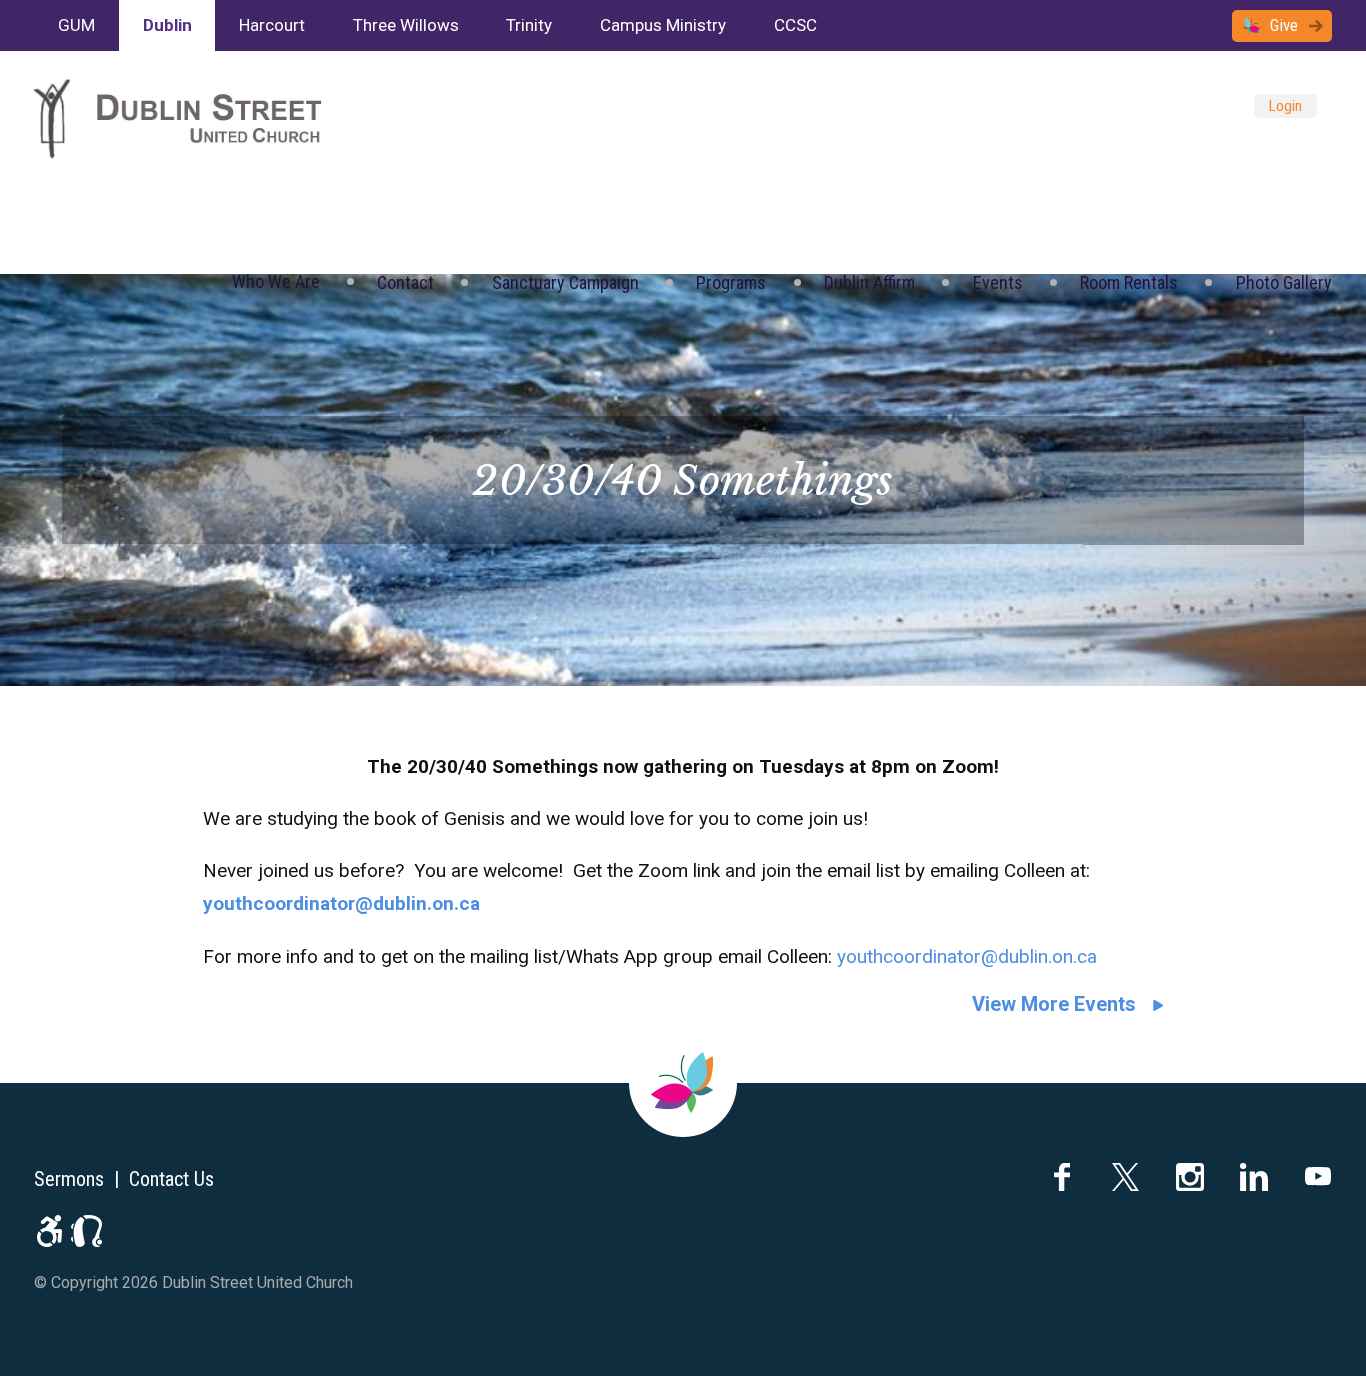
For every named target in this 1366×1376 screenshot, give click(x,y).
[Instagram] (1190, 1177)
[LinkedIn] (1254, 1177)
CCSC (795, 25)
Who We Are (276, 281)
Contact (405, 282)
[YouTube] (1318, 1177)
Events (998, 282)
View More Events (1054, 1004)
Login (1285, 106)
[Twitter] (1126, 1177)
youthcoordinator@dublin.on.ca (967, 956)
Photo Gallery (1284, 282)
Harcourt (272, 25)
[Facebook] (1062, 1177)
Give (1284, 25)
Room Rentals (1129, 282)
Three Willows (406, 25)
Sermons (69, 1179)
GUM (76, 25)
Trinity (529, 25)
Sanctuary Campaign (565, 282)
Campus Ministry (663, 25)
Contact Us (171, 1179)
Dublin (167, 25)
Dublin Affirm (869, 282)
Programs (731, 282)
